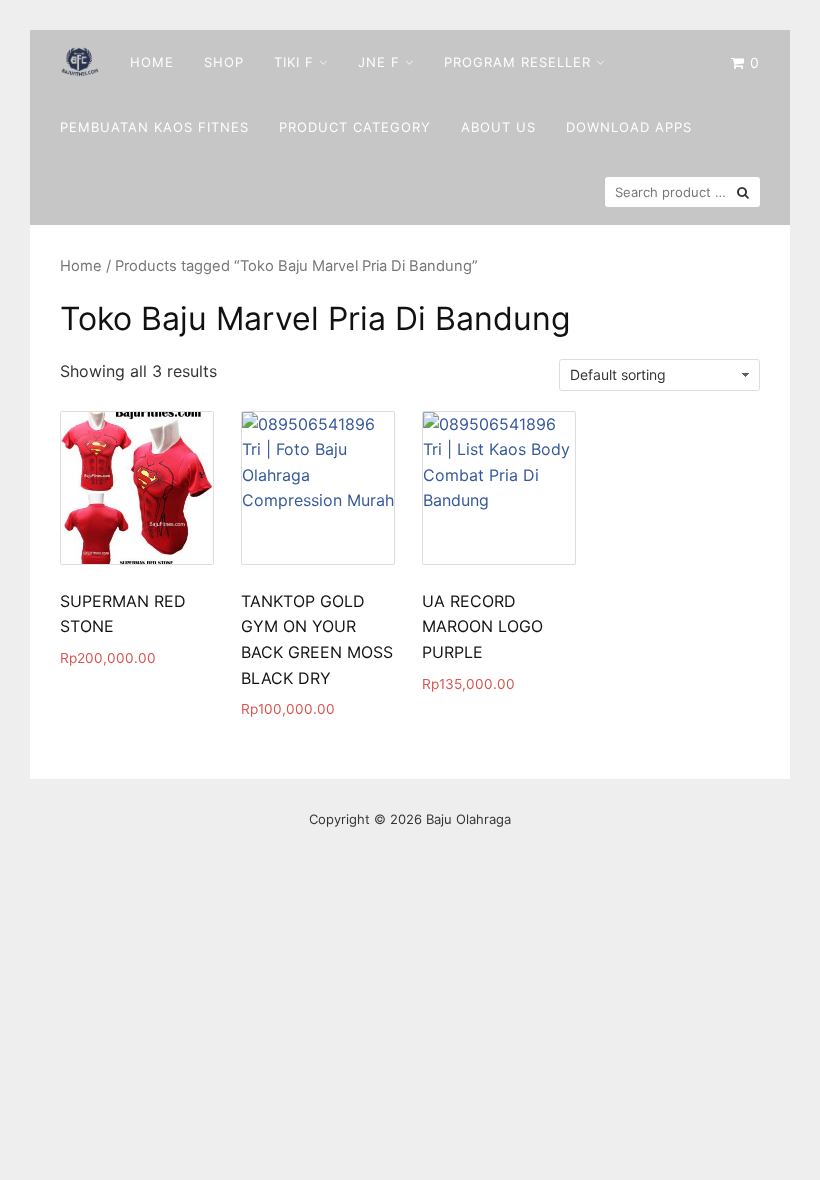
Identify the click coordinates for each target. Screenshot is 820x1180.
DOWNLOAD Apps (629, 127)
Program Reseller (517, 62)
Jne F (379, 62)
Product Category (355, 127)
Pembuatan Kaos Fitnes (154, 127)
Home (152, 62)
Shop (224, 62)
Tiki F (294, 62)
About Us (498, 127)
